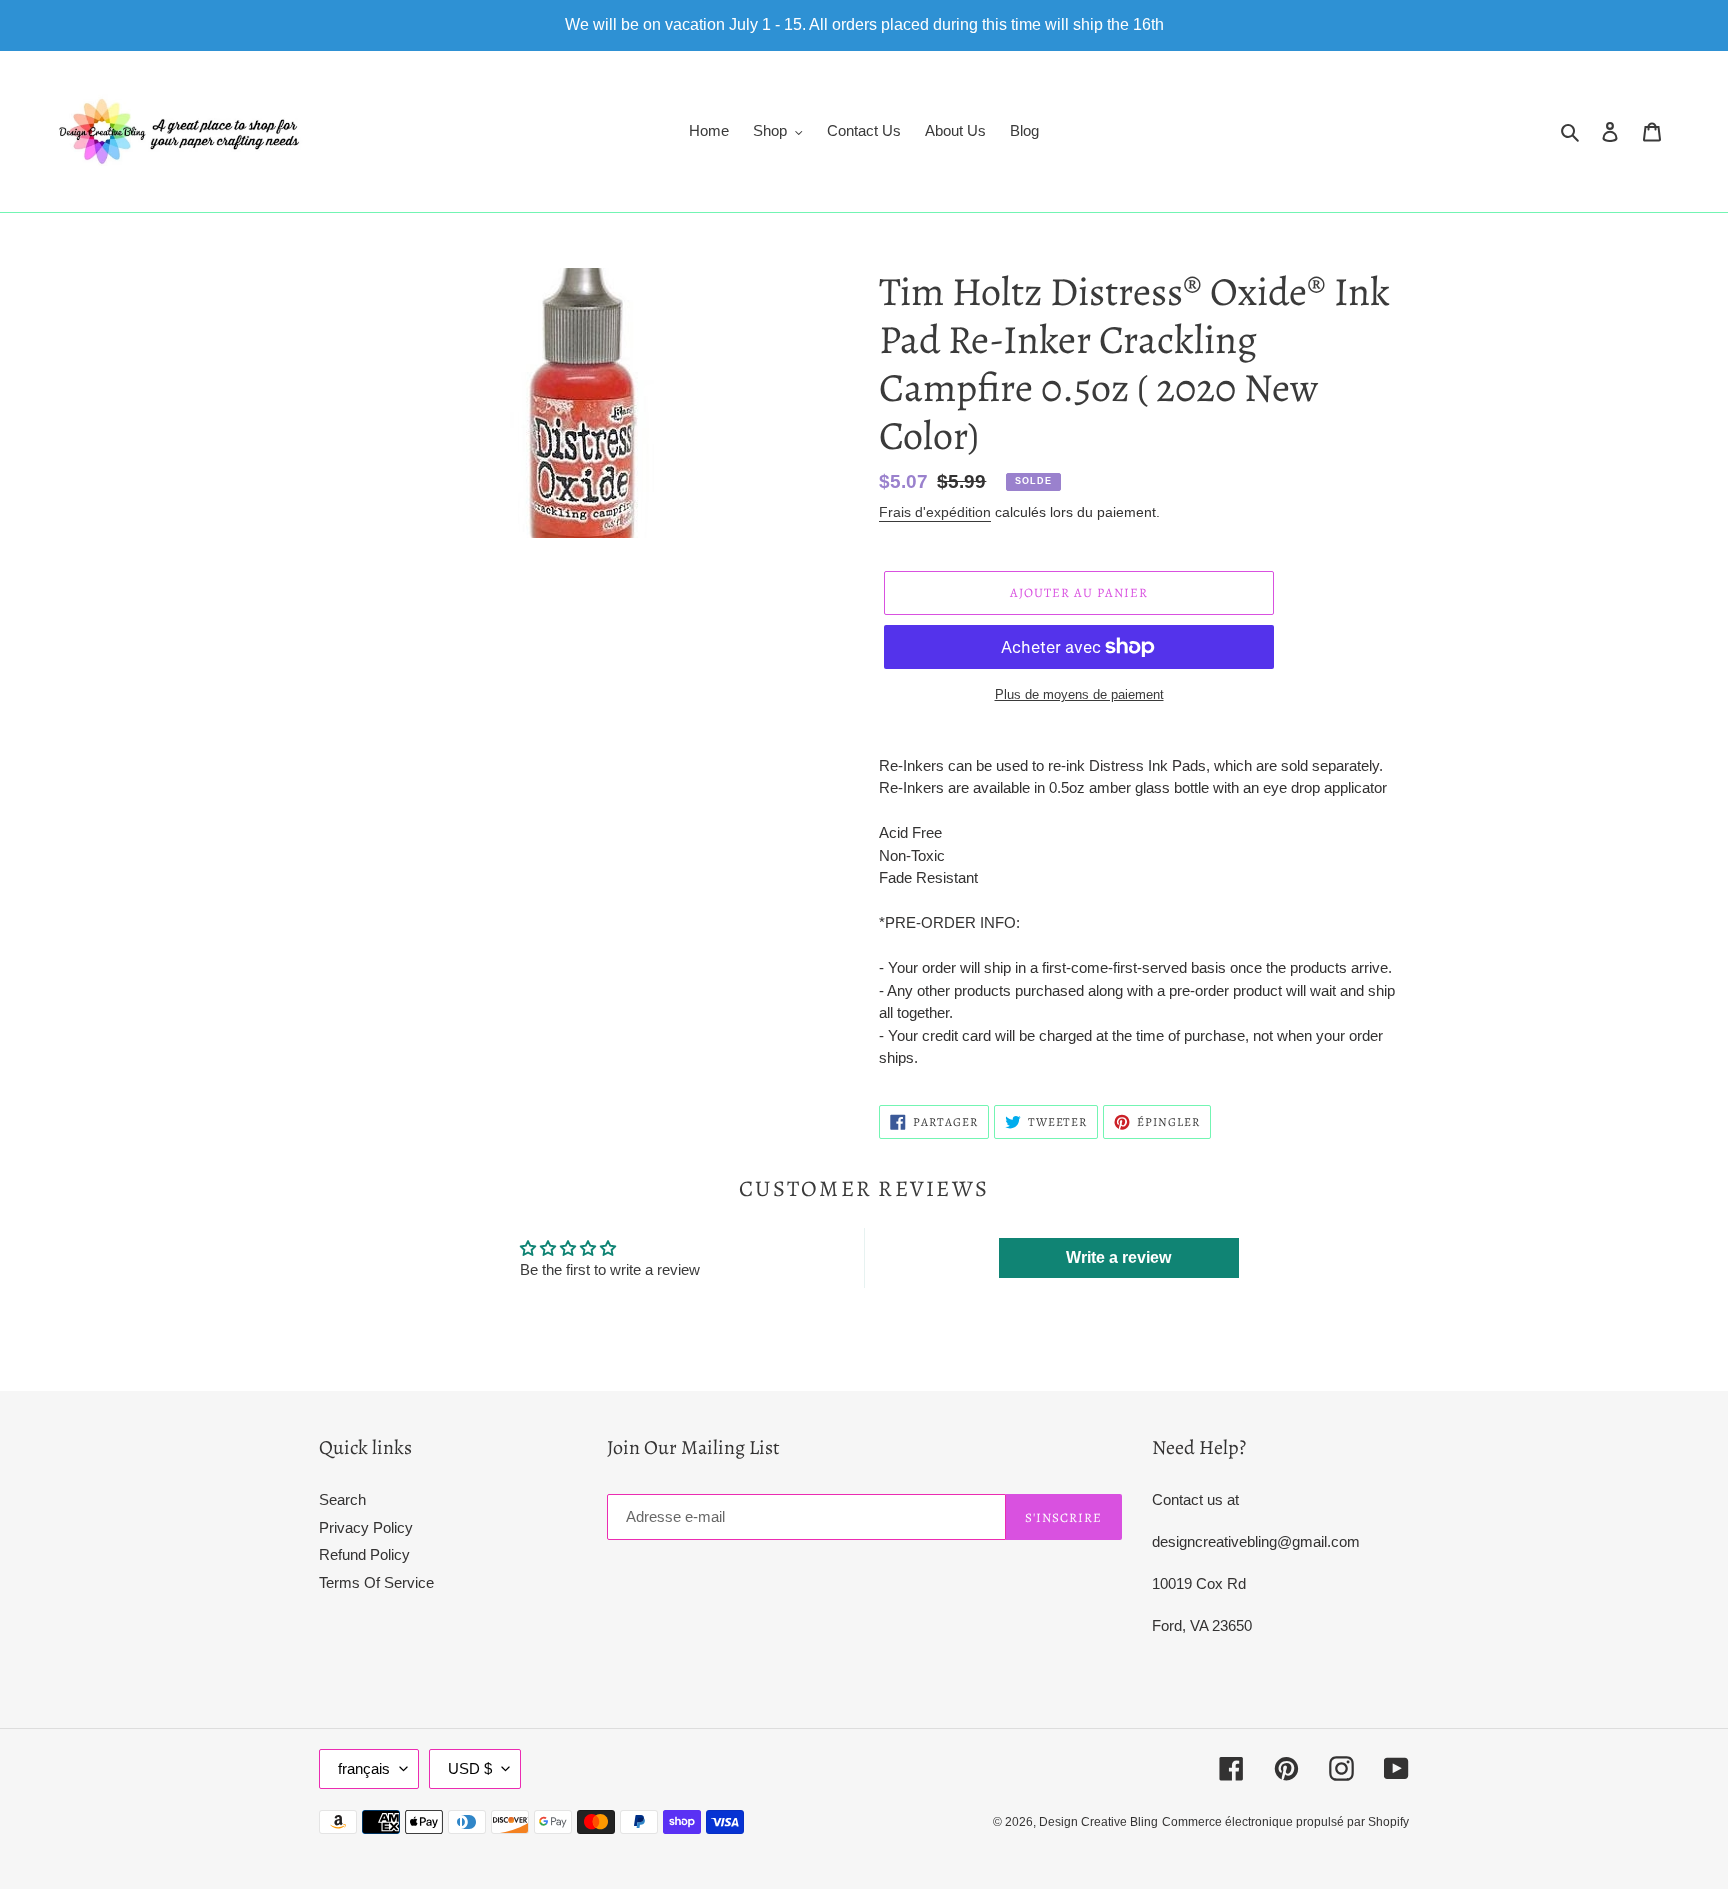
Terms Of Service (376, 1582)
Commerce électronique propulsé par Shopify (1285, 1822)
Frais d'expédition (935, 512)
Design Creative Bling (1098, 1822)
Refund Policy (364, 1554)
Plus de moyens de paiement (1079, 694)
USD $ (470, 1768)
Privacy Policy (366, 1527)
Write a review (1118, 1257)
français (364, 1768)
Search (342, 1499)
